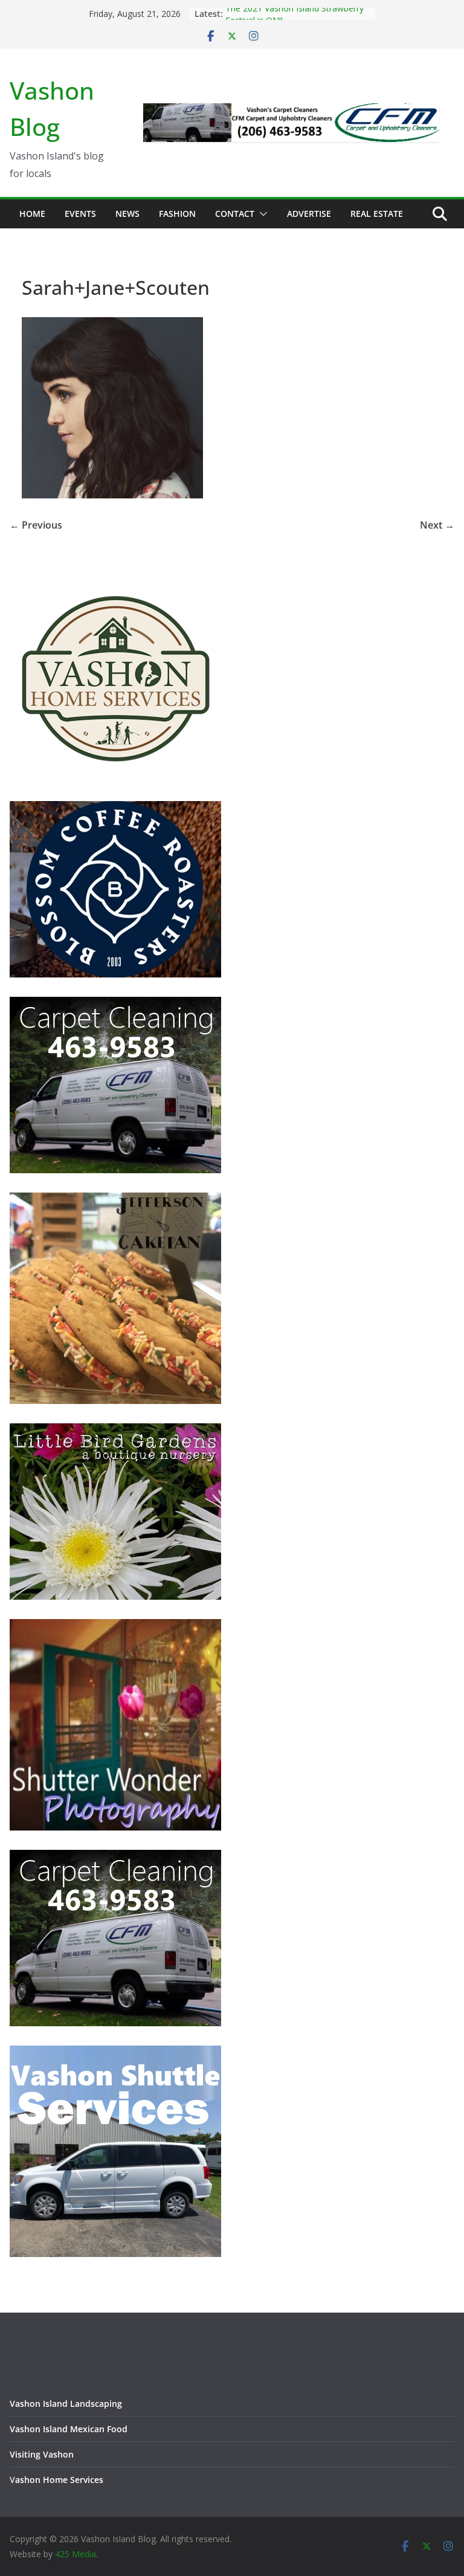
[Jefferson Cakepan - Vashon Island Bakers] (115, 1200)
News (127, 214)
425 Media (76, 2554)
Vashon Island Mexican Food (69, 2429)
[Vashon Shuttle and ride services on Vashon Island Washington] (115, 2053)
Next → (437, 525)
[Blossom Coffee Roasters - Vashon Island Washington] (115, 809)
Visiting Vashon (42, 2454)
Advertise (309, 214)
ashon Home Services (59, 2480)
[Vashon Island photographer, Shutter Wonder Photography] (115, 1627)
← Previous (36, 525)
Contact (235, 214)
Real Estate (377, 214)
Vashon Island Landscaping (66, 2404)
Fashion (177, 214)
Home (32, 214)
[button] (261, 214)
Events (80, 214)
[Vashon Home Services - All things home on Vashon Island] (115, 578)
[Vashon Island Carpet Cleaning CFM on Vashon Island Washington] (115, 1004)
